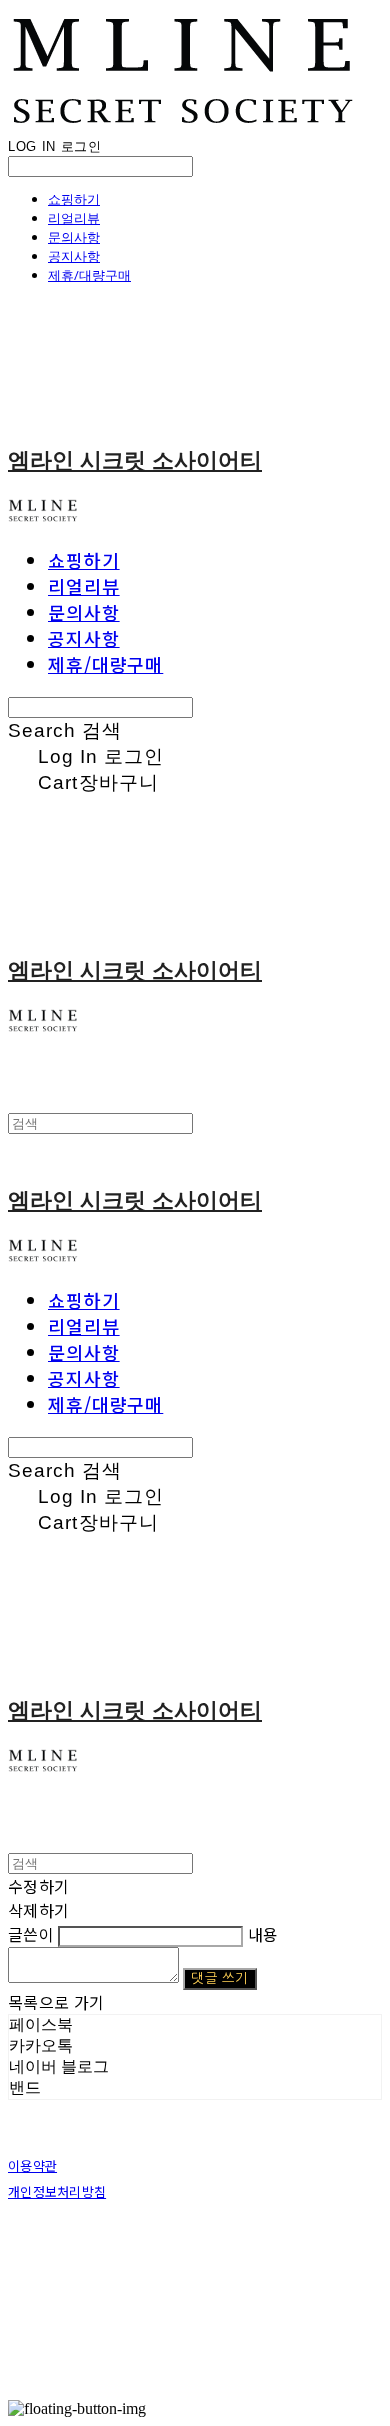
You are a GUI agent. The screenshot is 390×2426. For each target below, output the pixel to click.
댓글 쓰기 (219, 1978)
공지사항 (74, 256)
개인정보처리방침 (57, 2191)
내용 (263, 1934)
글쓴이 (31, 1934)
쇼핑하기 (74, 199)
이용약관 (32, 2165)
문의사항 (74, 237)
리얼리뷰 (74, 218)
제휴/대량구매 (89, 275)
